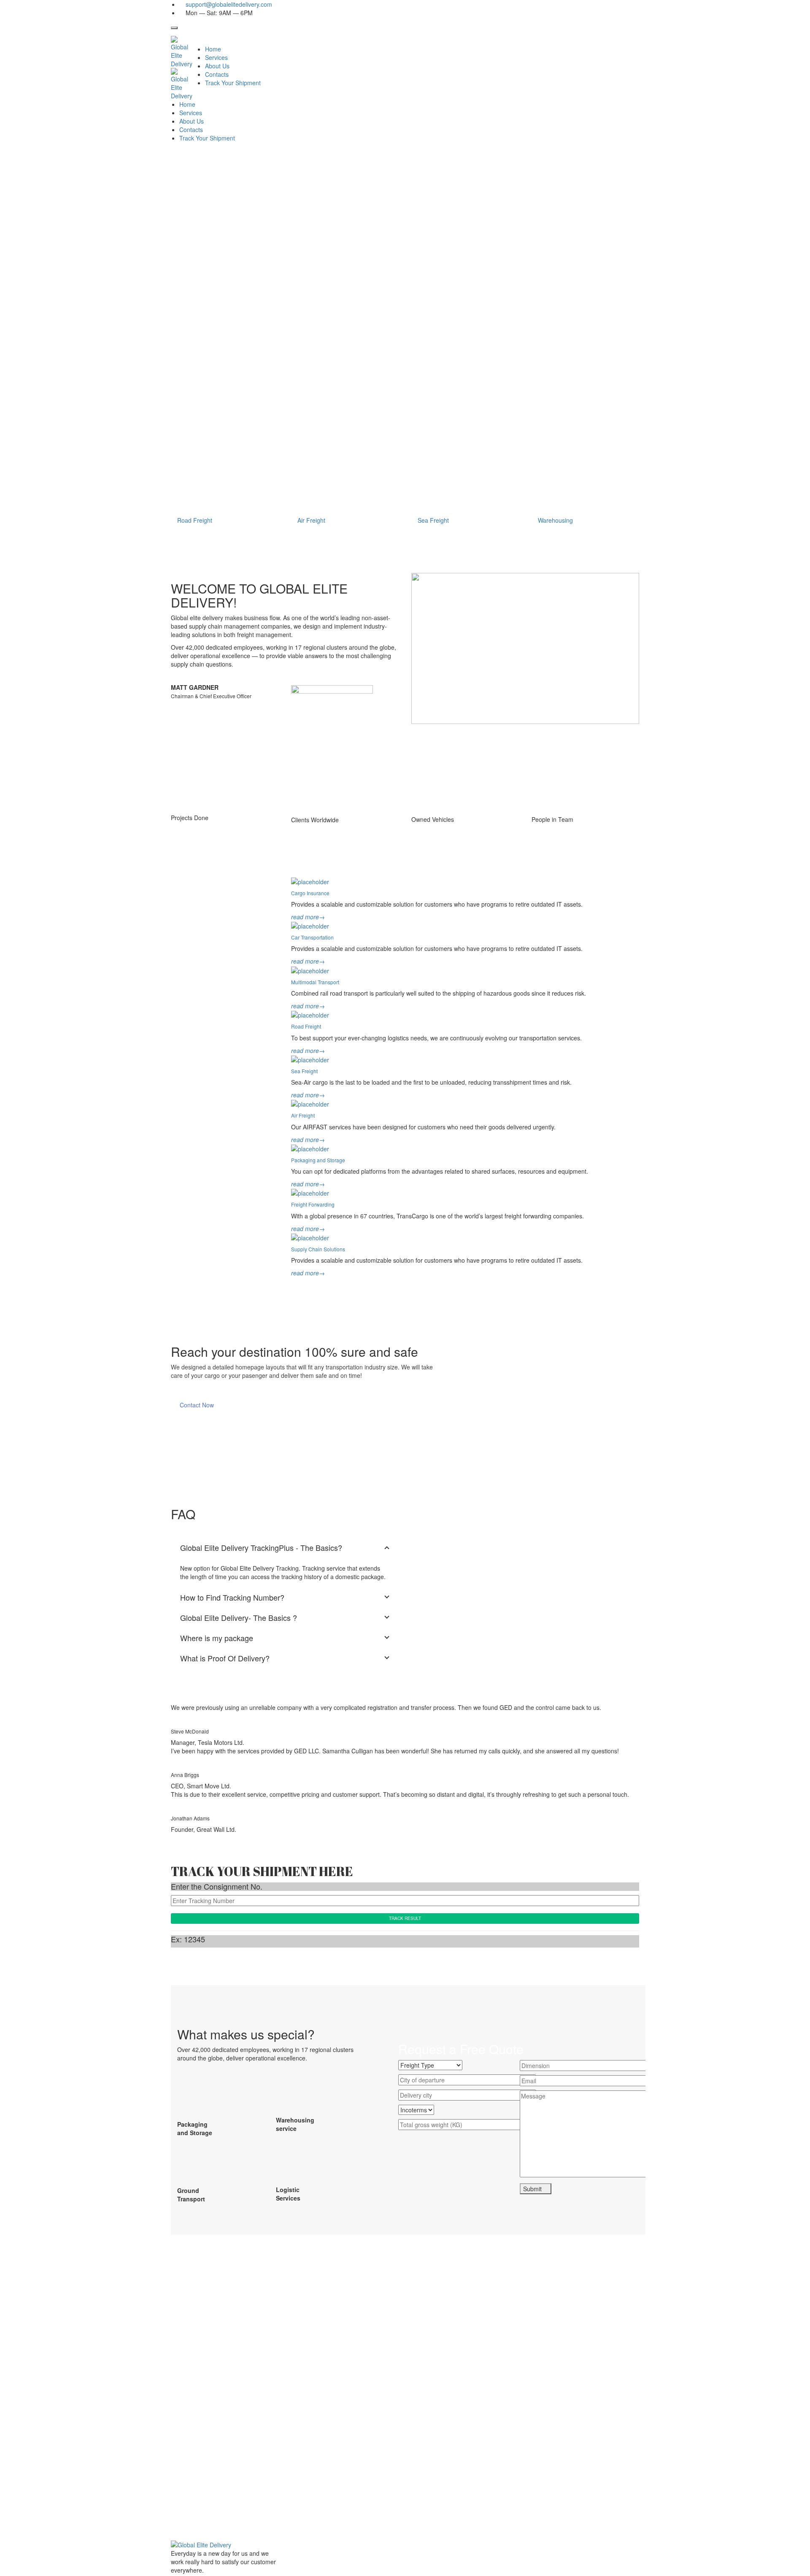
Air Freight (303, 1115)
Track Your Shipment (233, 83)
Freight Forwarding (313, 1204)
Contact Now (197, 1405)
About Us (217, 66)
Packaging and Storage (318, 1160)
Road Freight (306, 1026)
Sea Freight (304, 1071)
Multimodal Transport (315, 982)
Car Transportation (312, 937)
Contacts (217, 74)
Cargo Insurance (310, 893)
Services (216, 57)
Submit (533, 2189)
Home (213, 49)
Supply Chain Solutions (318, 1249)
